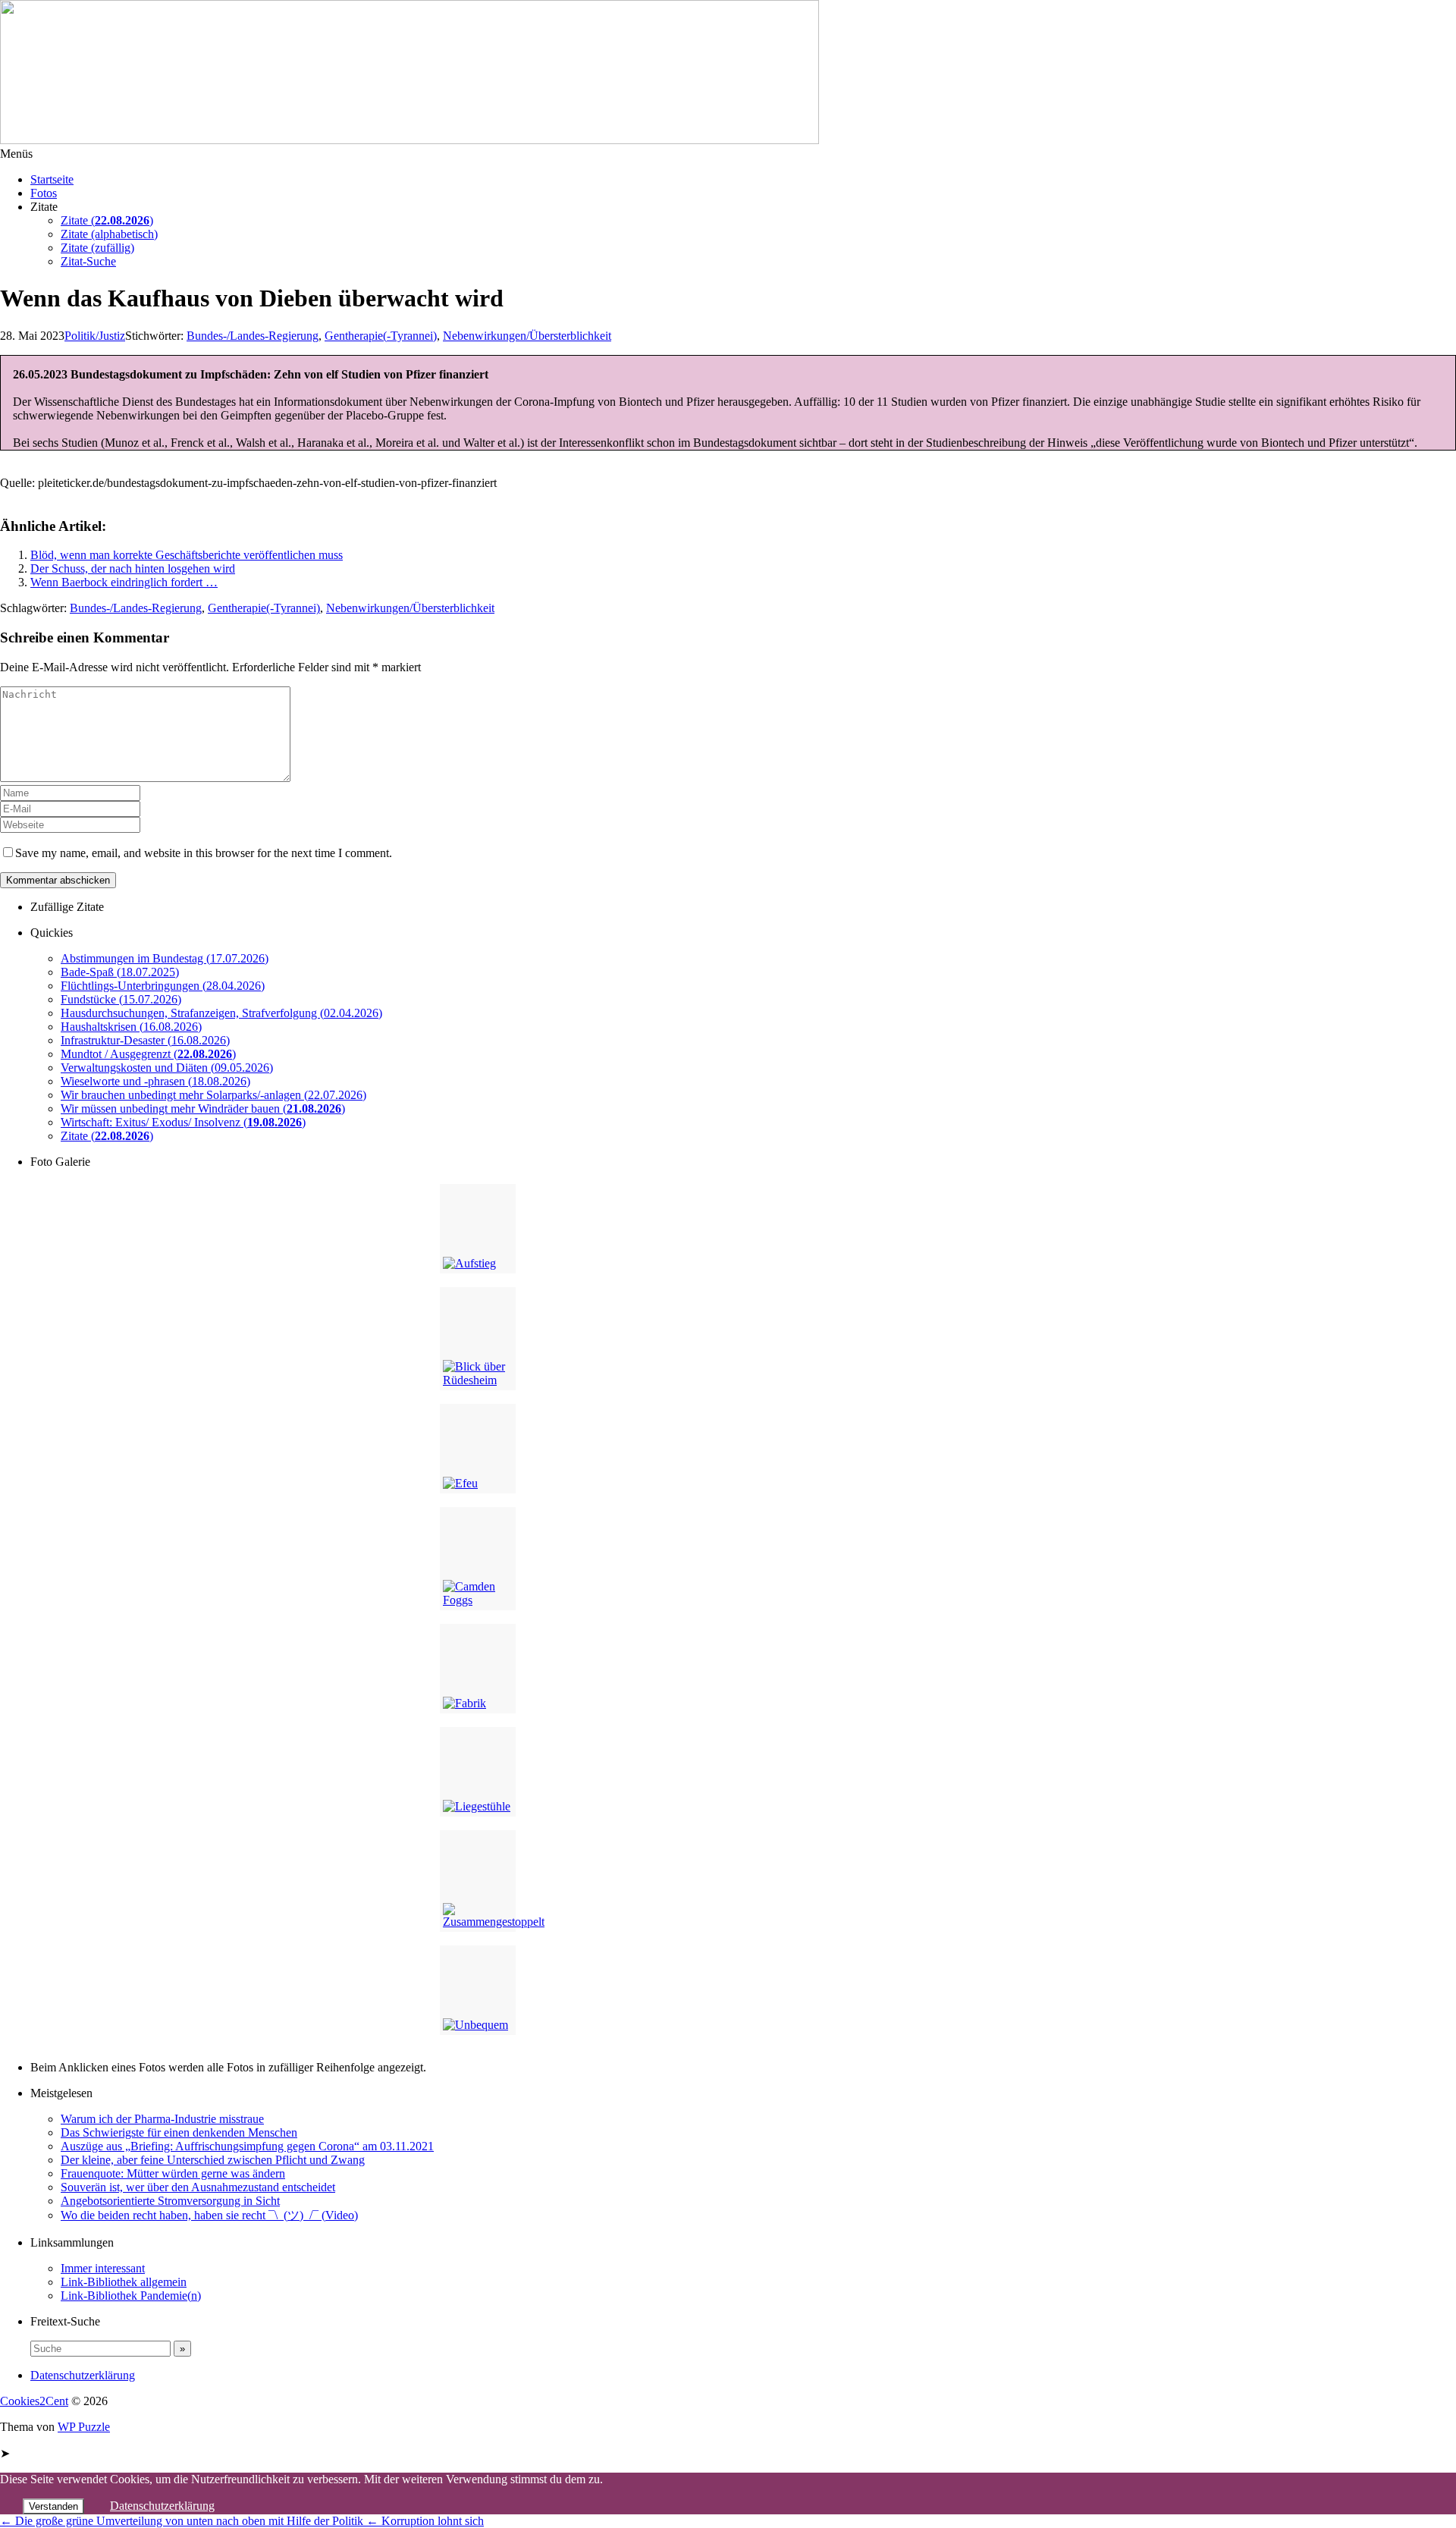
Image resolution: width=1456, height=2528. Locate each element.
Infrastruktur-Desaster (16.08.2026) (145, 1040)
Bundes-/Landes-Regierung (253, 336)
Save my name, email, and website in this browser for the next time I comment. (204, 853)
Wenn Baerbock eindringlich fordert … (124, 582)
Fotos (44, 193)
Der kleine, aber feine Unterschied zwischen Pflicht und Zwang (213, 2160)
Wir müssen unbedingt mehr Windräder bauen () (203, 1109)
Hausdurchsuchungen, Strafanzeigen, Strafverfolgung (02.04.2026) (221, 1013)
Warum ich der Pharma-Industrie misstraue (162, 2119)
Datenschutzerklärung (83, 2375)
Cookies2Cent (34, 2401)
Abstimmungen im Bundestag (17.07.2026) (165, 958)
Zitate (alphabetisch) (109, 234)
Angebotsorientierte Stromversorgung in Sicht (170, 2201)
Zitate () (107, 220)
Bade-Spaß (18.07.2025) (120, 972)
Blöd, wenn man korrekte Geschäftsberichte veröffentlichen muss (187, 555)
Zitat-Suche (88, 261)
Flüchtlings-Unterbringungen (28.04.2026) (163, 986)
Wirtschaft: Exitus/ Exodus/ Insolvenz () (183, 1122)
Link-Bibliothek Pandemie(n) (131, 2296)
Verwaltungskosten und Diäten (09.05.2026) (167, 1068)
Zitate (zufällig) (97, 248)
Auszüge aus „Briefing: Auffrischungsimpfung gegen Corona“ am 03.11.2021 (247, 2146)
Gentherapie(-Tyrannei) (381, 336)
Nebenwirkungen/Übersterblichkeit (410, 608)
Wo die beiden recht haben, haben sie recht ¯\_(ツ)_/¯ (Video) (209, 2215)
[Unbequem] (478, 1990)
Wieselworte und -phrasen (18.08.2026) (155, 1081)
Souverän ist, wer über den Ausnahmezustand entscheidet (198, 2187)
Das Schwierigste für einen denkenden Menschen (179, 2132)
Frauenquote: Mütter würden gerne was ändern (173, 2173)
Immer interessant (103, 2268)
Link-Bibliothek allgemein (124, 2282)
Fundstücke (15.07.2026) (121, 999)
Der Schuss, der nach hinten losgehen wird (133, 568)
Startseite (52, 179)
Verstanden (53, 2506)
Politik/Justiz (95, 336)
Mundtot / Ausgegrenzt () (148, 1054)
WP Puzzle (84, 2427)
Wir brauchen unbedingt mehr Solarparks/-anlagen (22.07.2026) (213, 1095)
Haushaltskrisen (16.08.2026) (131, 1027)
